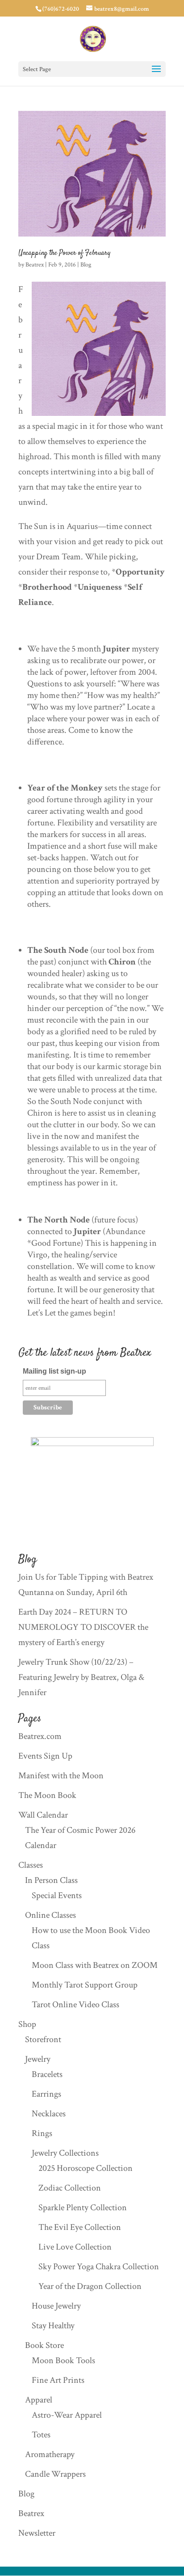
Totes (41, 2435)
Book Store (44, 2345)
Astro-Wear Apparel (67, 2415)
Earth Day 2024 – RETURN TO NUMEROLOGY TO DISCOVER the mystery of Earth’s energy (83, 1627)
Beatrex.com (40, 1736)
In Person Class (51, 1880)
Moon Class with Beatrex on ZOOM (95, 1965)
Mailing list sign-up (54, 1371)
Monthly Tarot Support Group (85, 1985)
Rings (42, 2133)
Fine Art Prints (58, 2380)
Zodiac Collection (70, 2188)
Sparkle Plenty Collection (83, 2208)
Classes (31, 1865)
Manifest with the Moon (61, 1776)
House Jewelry (56, 2306)
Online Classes (50, 1915)
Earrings (46, 2094)
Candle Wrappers (55, 2474)
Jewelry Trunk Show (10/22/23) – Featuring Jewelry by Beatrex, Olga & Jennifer (81, 1677)
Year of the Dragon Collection (90, 2286)
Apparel (39, 2400)
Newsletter (37, 2533)
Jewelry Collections (65, 2153)
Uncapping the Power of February (65, 253)
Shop (27, 2024)
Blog (86, 265)
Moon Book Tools (63, 2360)
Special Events (57, 1895)
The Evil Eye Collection (80, 2227)
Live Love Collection (75, 2247)
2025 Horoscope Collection (86, 2168)
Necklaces (49, 2114)
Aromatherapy (50, 2454)
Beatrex (35, 265)
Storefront (43, 2039)
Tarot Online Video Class (75, 2005)
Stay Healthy (53, 2326)
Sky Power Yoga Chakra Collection (99, 2267)
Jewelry (38, 2059)
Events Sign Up (45, 1756)
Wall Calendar (43, 1815)
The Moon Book (47, 1795)
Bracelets (47, 2074)
